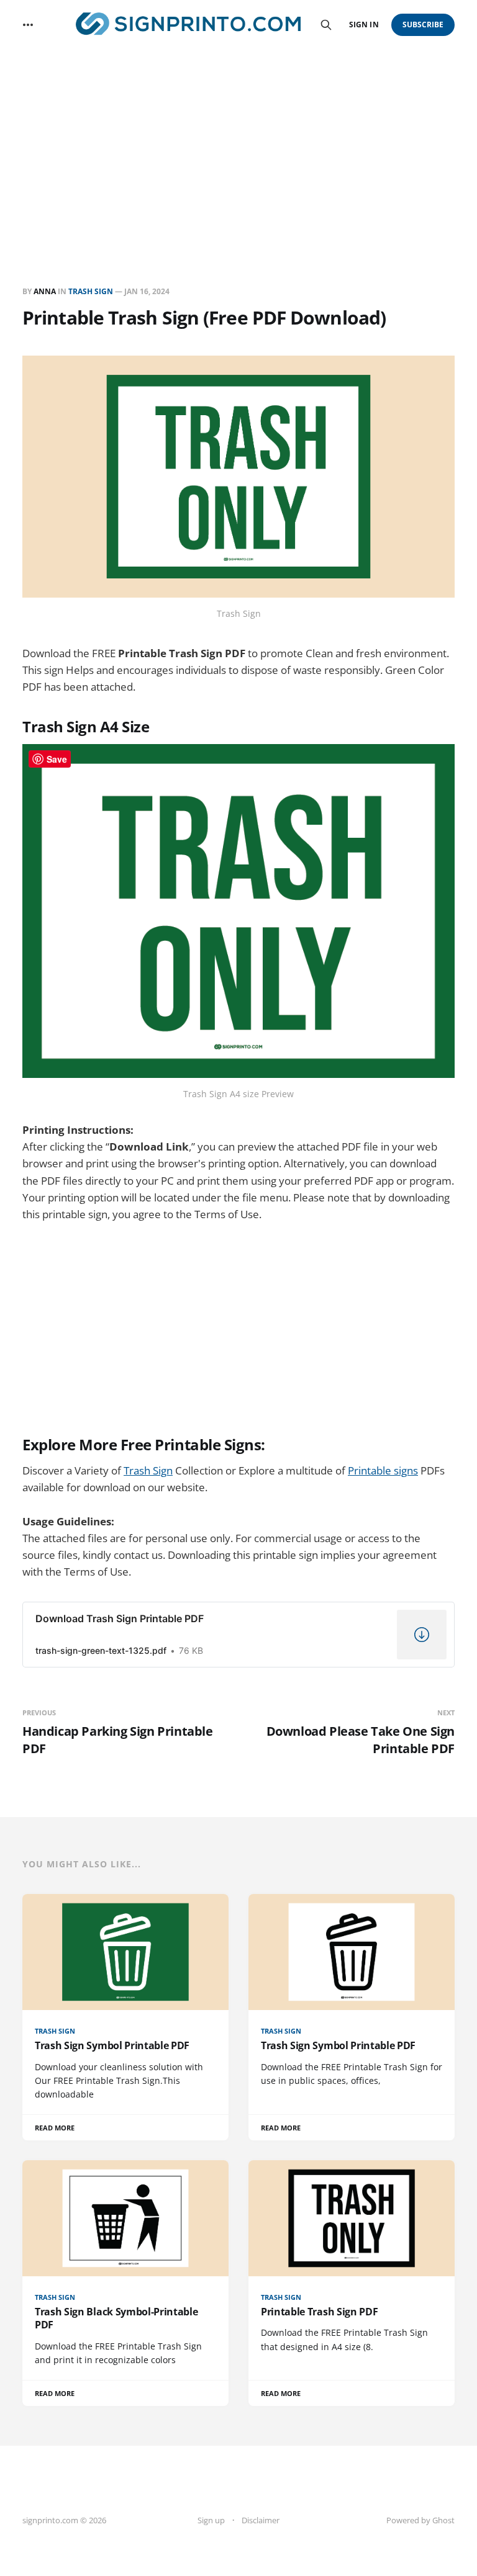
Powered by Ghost (420, 2520)
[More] (28, 25)
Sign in (364, 25)
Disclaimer (261, 2520)
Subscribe (423, 25)
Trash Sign (91, 291)
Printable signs (383, 1470)
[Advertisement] (238, 143)
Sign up (211, 2520)
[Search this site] (326, 25)
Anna (45, 291)
